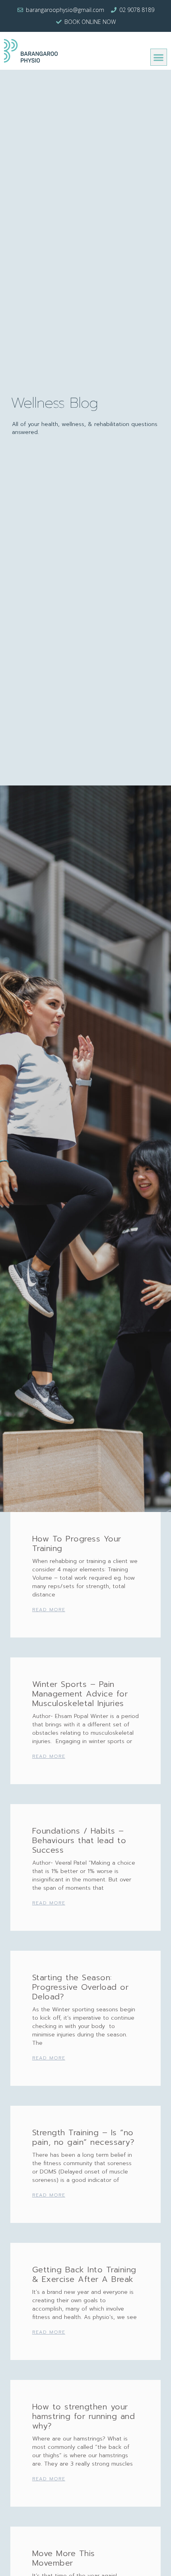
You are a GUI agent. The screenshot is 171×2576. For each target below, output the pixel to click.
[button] (159, 57)
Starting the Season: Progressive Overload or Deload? (81, 1987)
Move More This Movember (64, 2558)
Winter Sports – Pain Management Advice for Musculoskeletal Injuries (80, 1694)
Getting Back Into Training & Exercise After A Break (84, 2274)
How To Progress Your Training (77, 1543)
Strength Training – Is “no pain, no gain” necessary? (84, 2137)
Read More (49, 1610)
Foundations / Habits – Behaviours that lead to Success (79, 1840)
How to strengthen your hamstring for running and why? (84, 2416)
